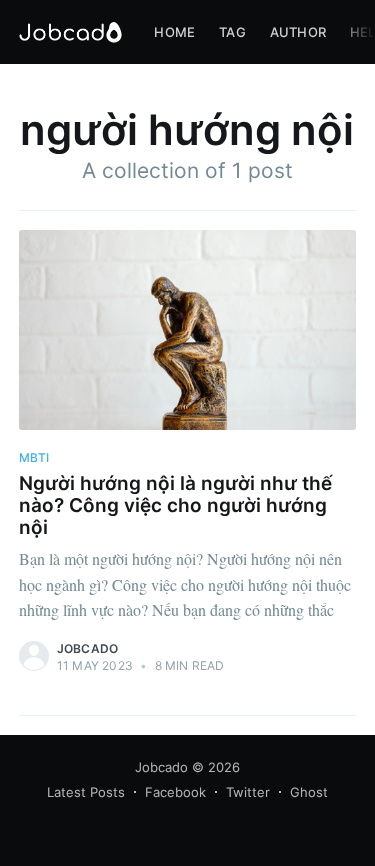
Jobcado (87, 648)
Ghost (309, 792)
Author (298, 32)
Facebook (175, 792)
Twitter (248, 792)
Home (174, 32)
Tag (232, 32)
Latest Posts (86, 792)
